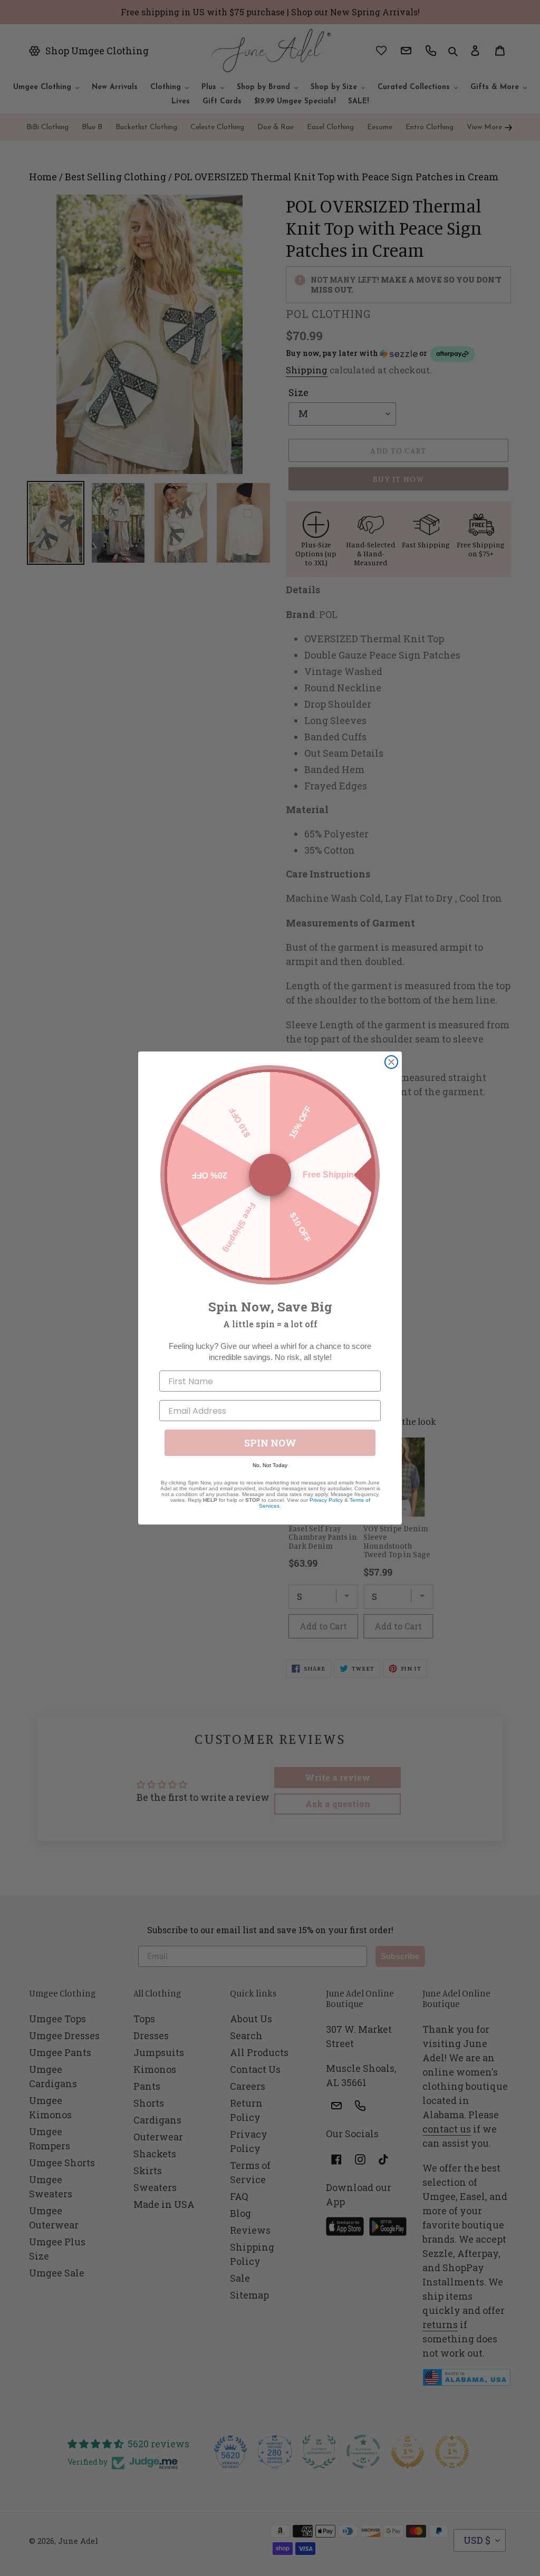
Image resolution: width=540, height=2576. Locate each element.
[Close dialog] (391, 1062)
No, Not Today (270, 1465)
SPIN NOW (270, 1443)
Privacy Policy (326, 1500)
